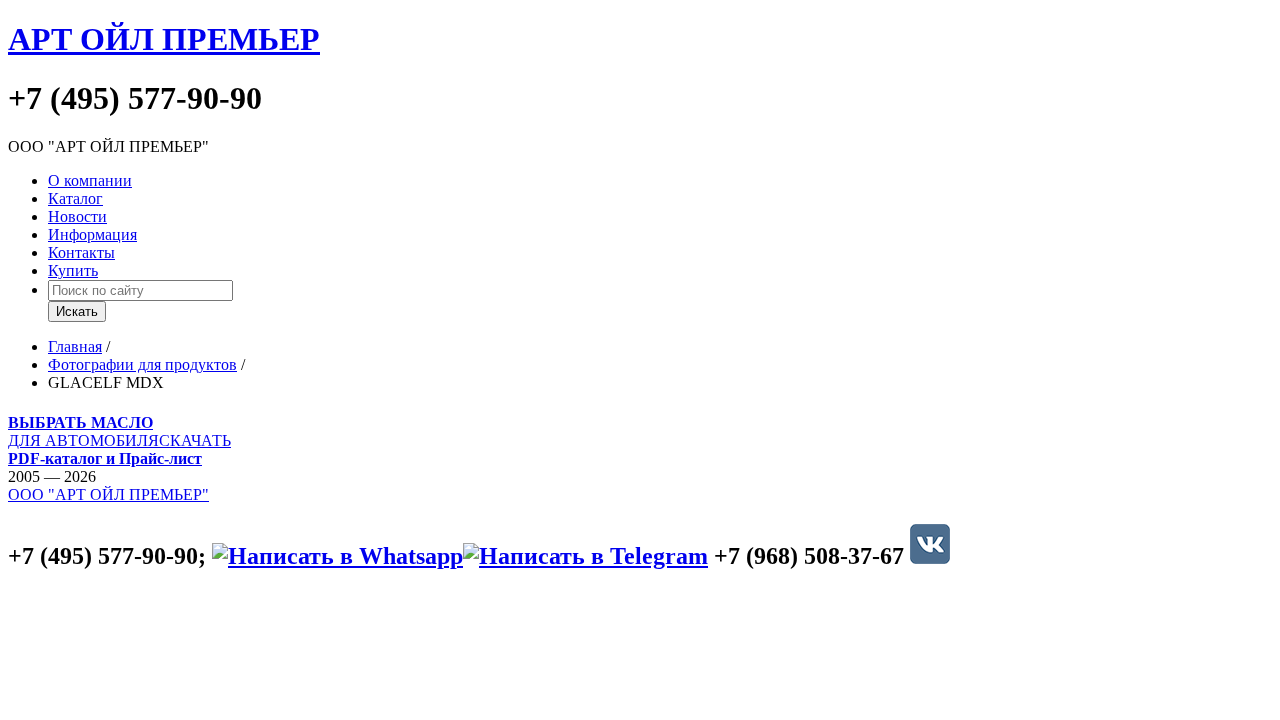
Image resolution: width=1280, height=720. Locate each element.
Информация (92, 234)
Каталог (75, 198)
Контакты (81, 252)
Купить (73, 270)
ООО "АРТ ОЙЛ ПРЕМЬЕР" (108, 494)
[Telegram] (585, 556)
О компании (90, 180)
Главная (75, 346)
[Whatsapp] (337, 556)
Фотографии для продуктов (142, 364)
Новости (77, 216)
